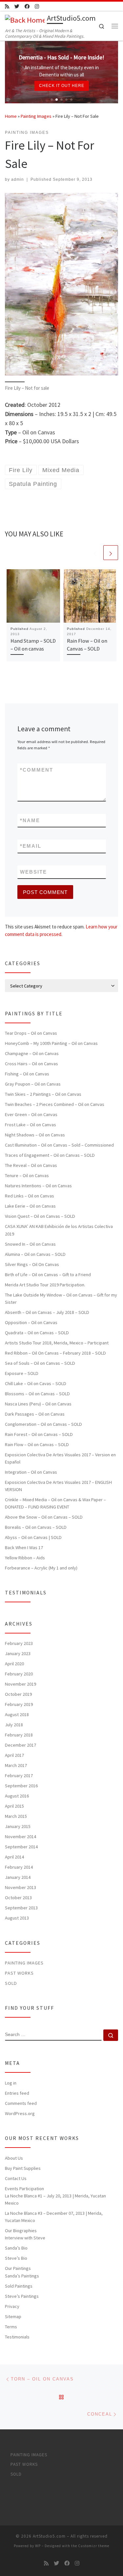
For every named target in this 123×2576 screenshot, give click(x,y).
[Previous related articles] (95, 553)
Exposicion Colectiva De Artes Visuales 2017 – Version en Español (60, 1458)
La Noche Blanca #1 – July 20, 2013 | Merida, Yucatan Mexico (55, 2199)
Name (30, 820)
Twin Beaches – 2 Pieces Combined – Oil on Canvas (55, 1104)
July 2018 (14, 1725)
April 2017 (14, 1755)
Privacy (12, 2306)
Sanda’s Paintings (22, 2276)
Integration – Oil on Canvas (31, 1472)
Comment (37, 770)
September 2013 (21, 1908)
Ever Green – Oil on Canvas (31, 1114)
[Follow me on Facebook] (27, 6)
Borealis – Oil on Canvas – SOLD (36, 1527)
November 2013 (20, 1887)
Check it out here (62, 86)
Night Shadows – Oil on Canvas (35, 1135)
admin (18, 179)
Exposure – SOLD (22, 1373)
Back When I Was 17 (24, 1548)
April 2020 (14, 1664)
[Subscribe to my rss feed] (7, 6)
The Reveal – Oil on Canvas (31, 1165)
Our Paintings (18, 2268)
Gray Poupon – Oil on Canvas (33, 1084)
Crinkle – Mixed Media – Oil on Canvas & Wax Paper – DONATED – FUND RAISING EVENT (55, 1503)
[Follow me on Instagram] (37, 6)
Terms (11, 2327)
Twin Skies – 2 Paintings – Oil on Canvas (43, 1094)
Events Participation (24, 2189)
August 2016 (17, 1796)
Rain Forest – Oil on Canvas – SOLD (39, 1434)
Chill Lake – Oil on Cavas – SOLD (36, 1383)
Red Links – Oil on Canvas (30, 1196)
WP (38, 2546)
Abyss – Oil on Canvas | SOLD (33, 1537)
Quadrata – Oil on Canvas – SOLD (37, 1333)
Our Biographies (21, 2231)
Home (11, 116)
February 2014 (19, 1867)
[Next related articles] (111, 553)
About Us (14, 2158)
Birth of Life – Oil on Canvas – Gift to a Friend (48, 1275)
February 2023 (19, 1643)
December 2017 (20, 1745)
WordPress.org (20, 2113)
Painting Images (36, 116)
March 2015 (16, 1816)
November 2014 (20, 1837)
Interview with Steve (25, 2238)
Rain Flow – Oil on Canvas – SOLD (37, 1444)
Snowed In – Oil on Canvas (30, 1244)
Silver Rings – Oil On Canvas (32, 1264)
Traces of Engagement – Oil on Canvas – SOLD (50, 1155)
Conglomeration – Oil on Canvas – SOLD (43, 1424)
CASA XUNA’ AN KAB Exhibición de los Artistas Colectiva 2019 (59, 1230)
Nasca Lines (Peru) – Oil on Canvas (38, 1404)
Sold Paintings (19, 2286)
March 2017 (16, 1765)
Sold (11, 1983)
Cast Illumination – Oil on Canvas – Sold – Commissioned (59, 1145)
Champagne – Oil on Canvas (32, 1053)
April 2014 (14, 1857)
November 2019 (20, 1684)
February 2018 (19, 1735)
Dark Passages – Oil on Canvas (35, 1414)
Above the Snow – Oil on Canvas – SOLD (44, 1517)
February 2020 (19, 1674)
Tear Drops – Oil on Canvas (31, 1033)
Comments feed (21, 2103)
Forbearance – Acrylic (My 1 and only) (41, 1568)
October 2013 (18, 1898)
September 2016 (21, 1786)
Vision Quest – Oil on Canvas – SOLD (40, 1216)
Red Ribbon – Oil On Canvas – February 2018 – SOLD (55, 1353)
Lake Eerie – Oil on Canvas (30, 1206)
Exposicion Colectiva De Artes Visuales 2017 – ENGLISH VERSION (58, 1486)
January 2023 (18, 1653)
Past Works (19, 1973)
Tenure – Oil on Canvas (27, 1175)
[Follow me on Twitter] (17, 6)
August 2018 (17, 1714)
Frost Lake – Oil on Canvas (31, 1125)
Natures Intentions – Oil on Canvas (38, 1186)
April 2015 (14, 1806)
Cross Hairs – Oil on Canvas (31, 1064)
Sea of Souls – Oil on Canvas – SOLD (40, 1363)
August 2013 (17, 1918)
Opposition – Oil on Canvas (31, 1322)
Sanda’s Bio (16, 2248)
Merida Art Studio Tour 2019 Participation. (45, 1285)
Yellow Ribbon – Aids (25, 1558)
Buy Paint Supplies (23, 2168)
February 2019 (19, 1704)
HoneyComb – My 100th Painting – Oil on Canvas (51, 1043)
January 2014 (18, 1877)
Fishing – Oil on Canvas (27, 1074)
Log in (11, 2083)
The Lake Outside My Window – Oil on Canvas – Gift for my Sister (61, 1298)
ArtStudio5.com (49, 2536)
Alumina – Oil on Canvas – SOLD (35, 1254)
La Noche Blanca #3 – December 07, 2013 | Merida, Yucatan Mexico (54, 2217)
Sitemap (13, 2316)
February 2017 (19, 1776)
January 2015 (18, 1826)
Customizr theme (94, 2546)
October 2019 (18, 1694)
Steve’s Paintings (22, 2296)
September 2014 (21, 1847)
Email (31, 846)
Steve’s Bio (16, 2258)
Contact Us (16, 2178)
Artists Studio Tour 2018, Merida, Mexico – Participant (57, 1343)
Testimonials (17, 2337)
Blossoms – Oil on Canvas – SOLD (37, 1394)
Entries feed (17, 2093)
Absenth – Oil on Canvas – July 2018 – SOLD (47, 1312)
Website (33, 872)
